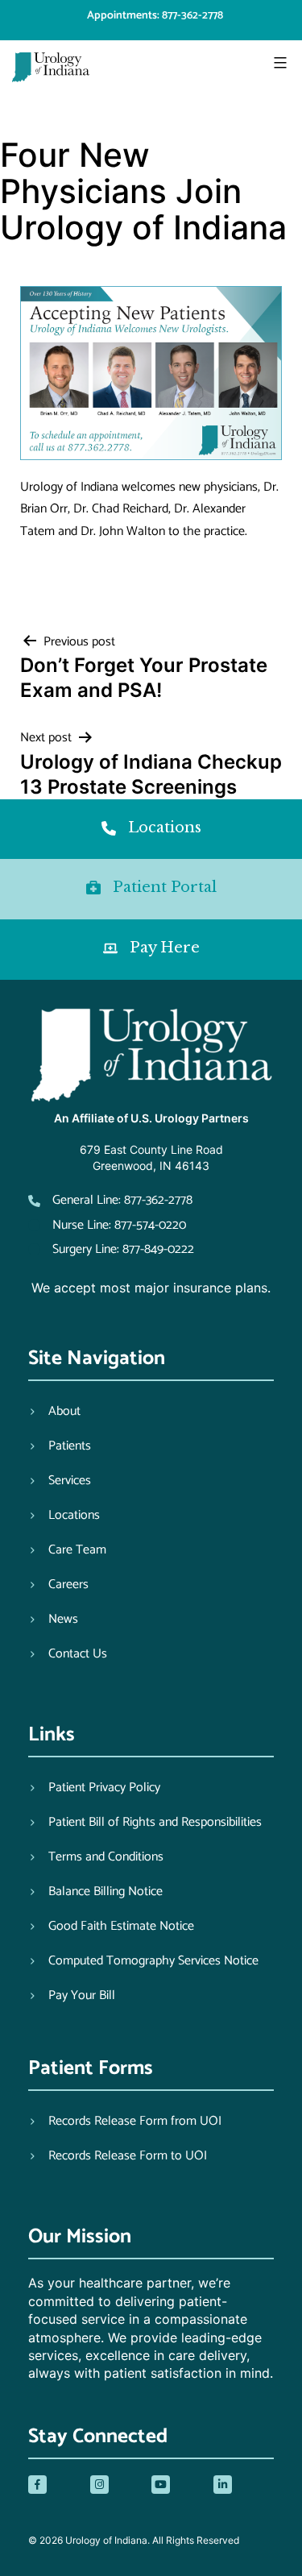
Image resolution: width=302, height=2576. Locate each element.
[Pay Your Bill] (72, 1996)
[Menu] (278, 63)
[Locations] (64, 1516)
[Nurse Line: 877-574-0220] (107, 1225)
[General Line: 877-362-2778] (110, 1200)
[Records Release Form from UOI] (125, 2122)
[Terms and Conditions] (96, 1857)
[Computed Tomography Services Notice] (143, 1961)
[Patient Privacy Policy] (94, 1788)
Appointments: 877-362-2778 (155, 16)
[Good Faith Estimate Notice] (111, 1927)
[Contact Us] (68, 1654)
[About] (54, 1412)
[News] (53, 1620)
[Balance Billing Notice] (95, 1892)
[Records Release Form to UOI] (118, 2156)
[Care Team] (67, 1550)
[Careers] (58, 1585)
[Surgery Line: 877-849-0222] (111, 1249)
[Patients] (60, 1446)
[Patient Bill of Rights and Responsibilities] (145, 1823)
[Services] (60, 1481)
